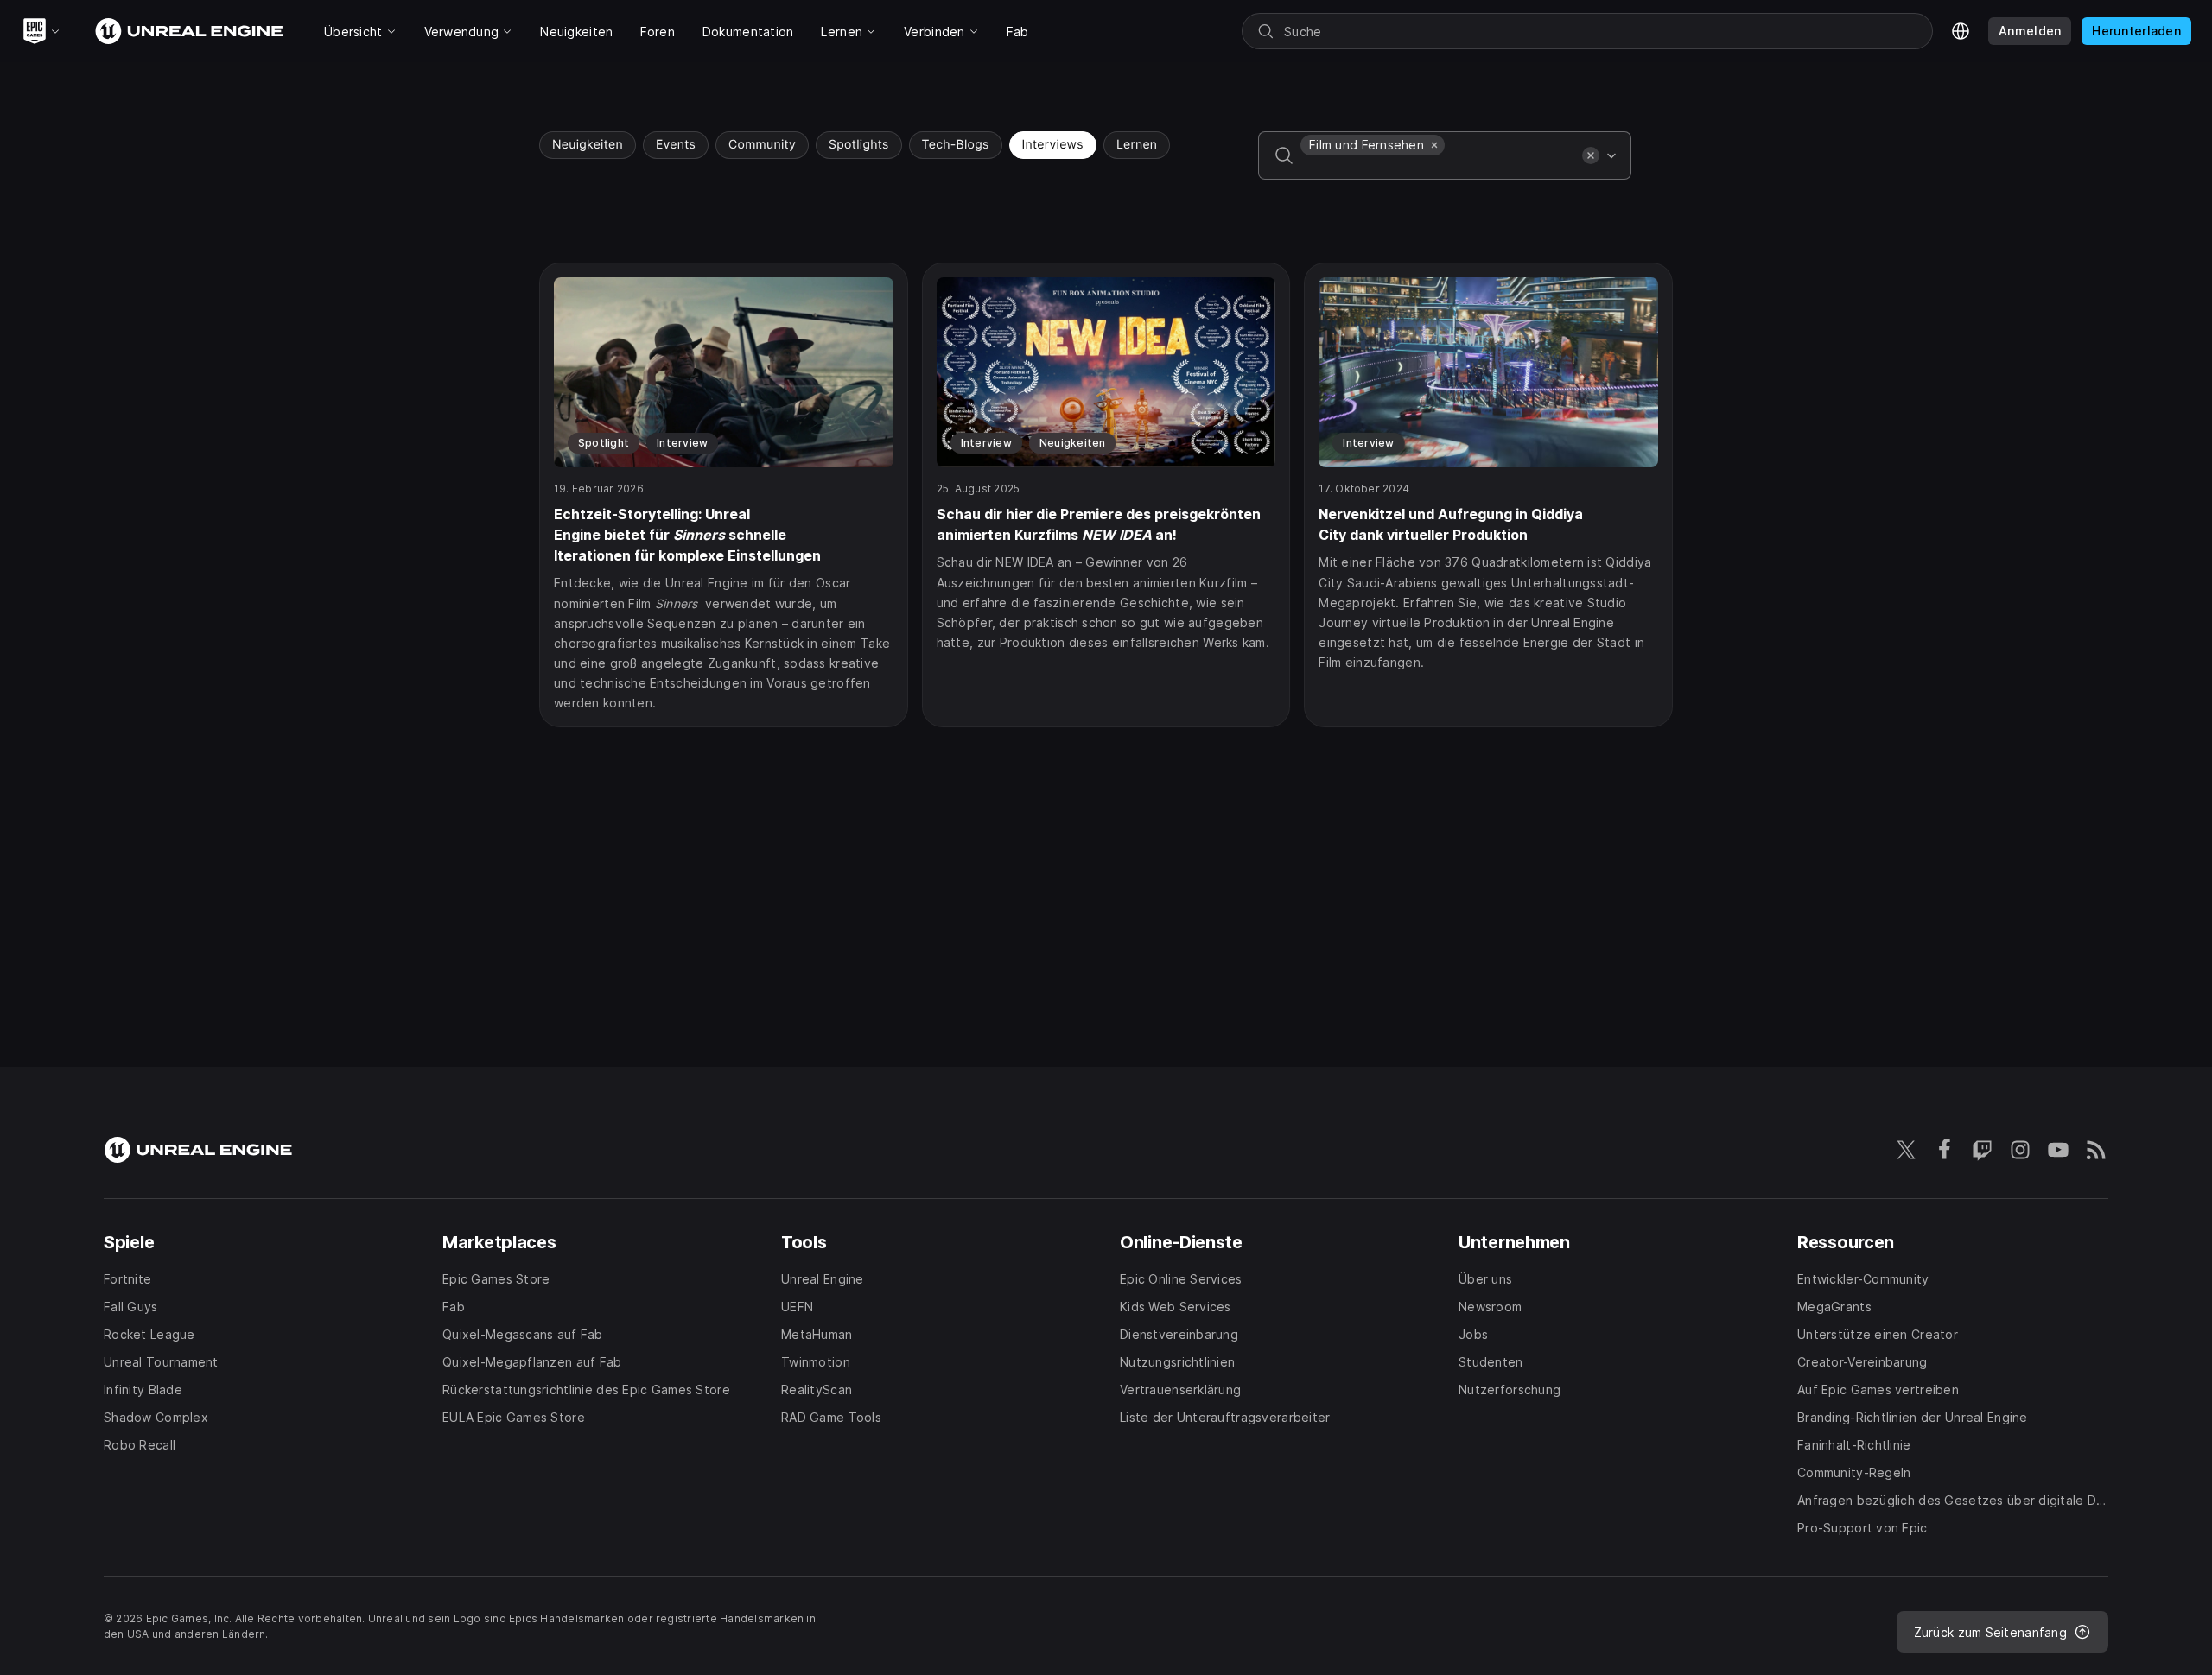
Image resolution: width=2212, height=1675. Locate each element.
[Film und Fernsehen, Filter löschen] (1434, 145)
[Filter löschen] (1591, 155)
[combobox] (1438, 168)
